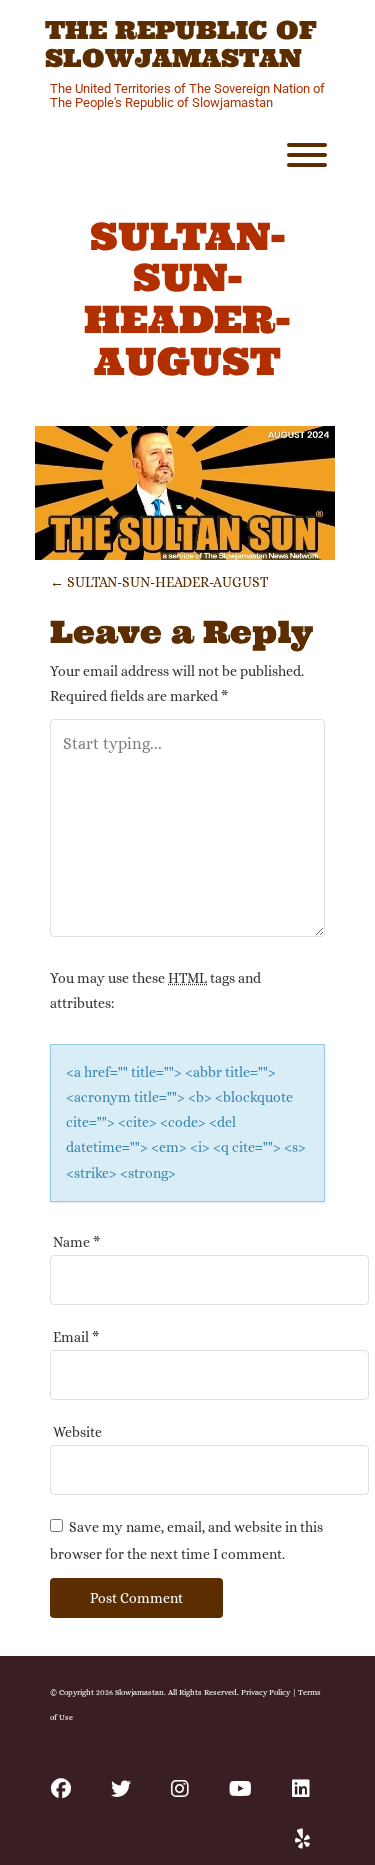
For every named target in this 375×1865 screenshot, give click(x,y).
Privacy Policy (265, 1692)
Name (76, 1242)
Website (77, 1432)
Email (76, 1337)
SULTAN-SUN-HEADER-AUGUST (159, 582)
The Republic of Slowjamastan (181, 44)
